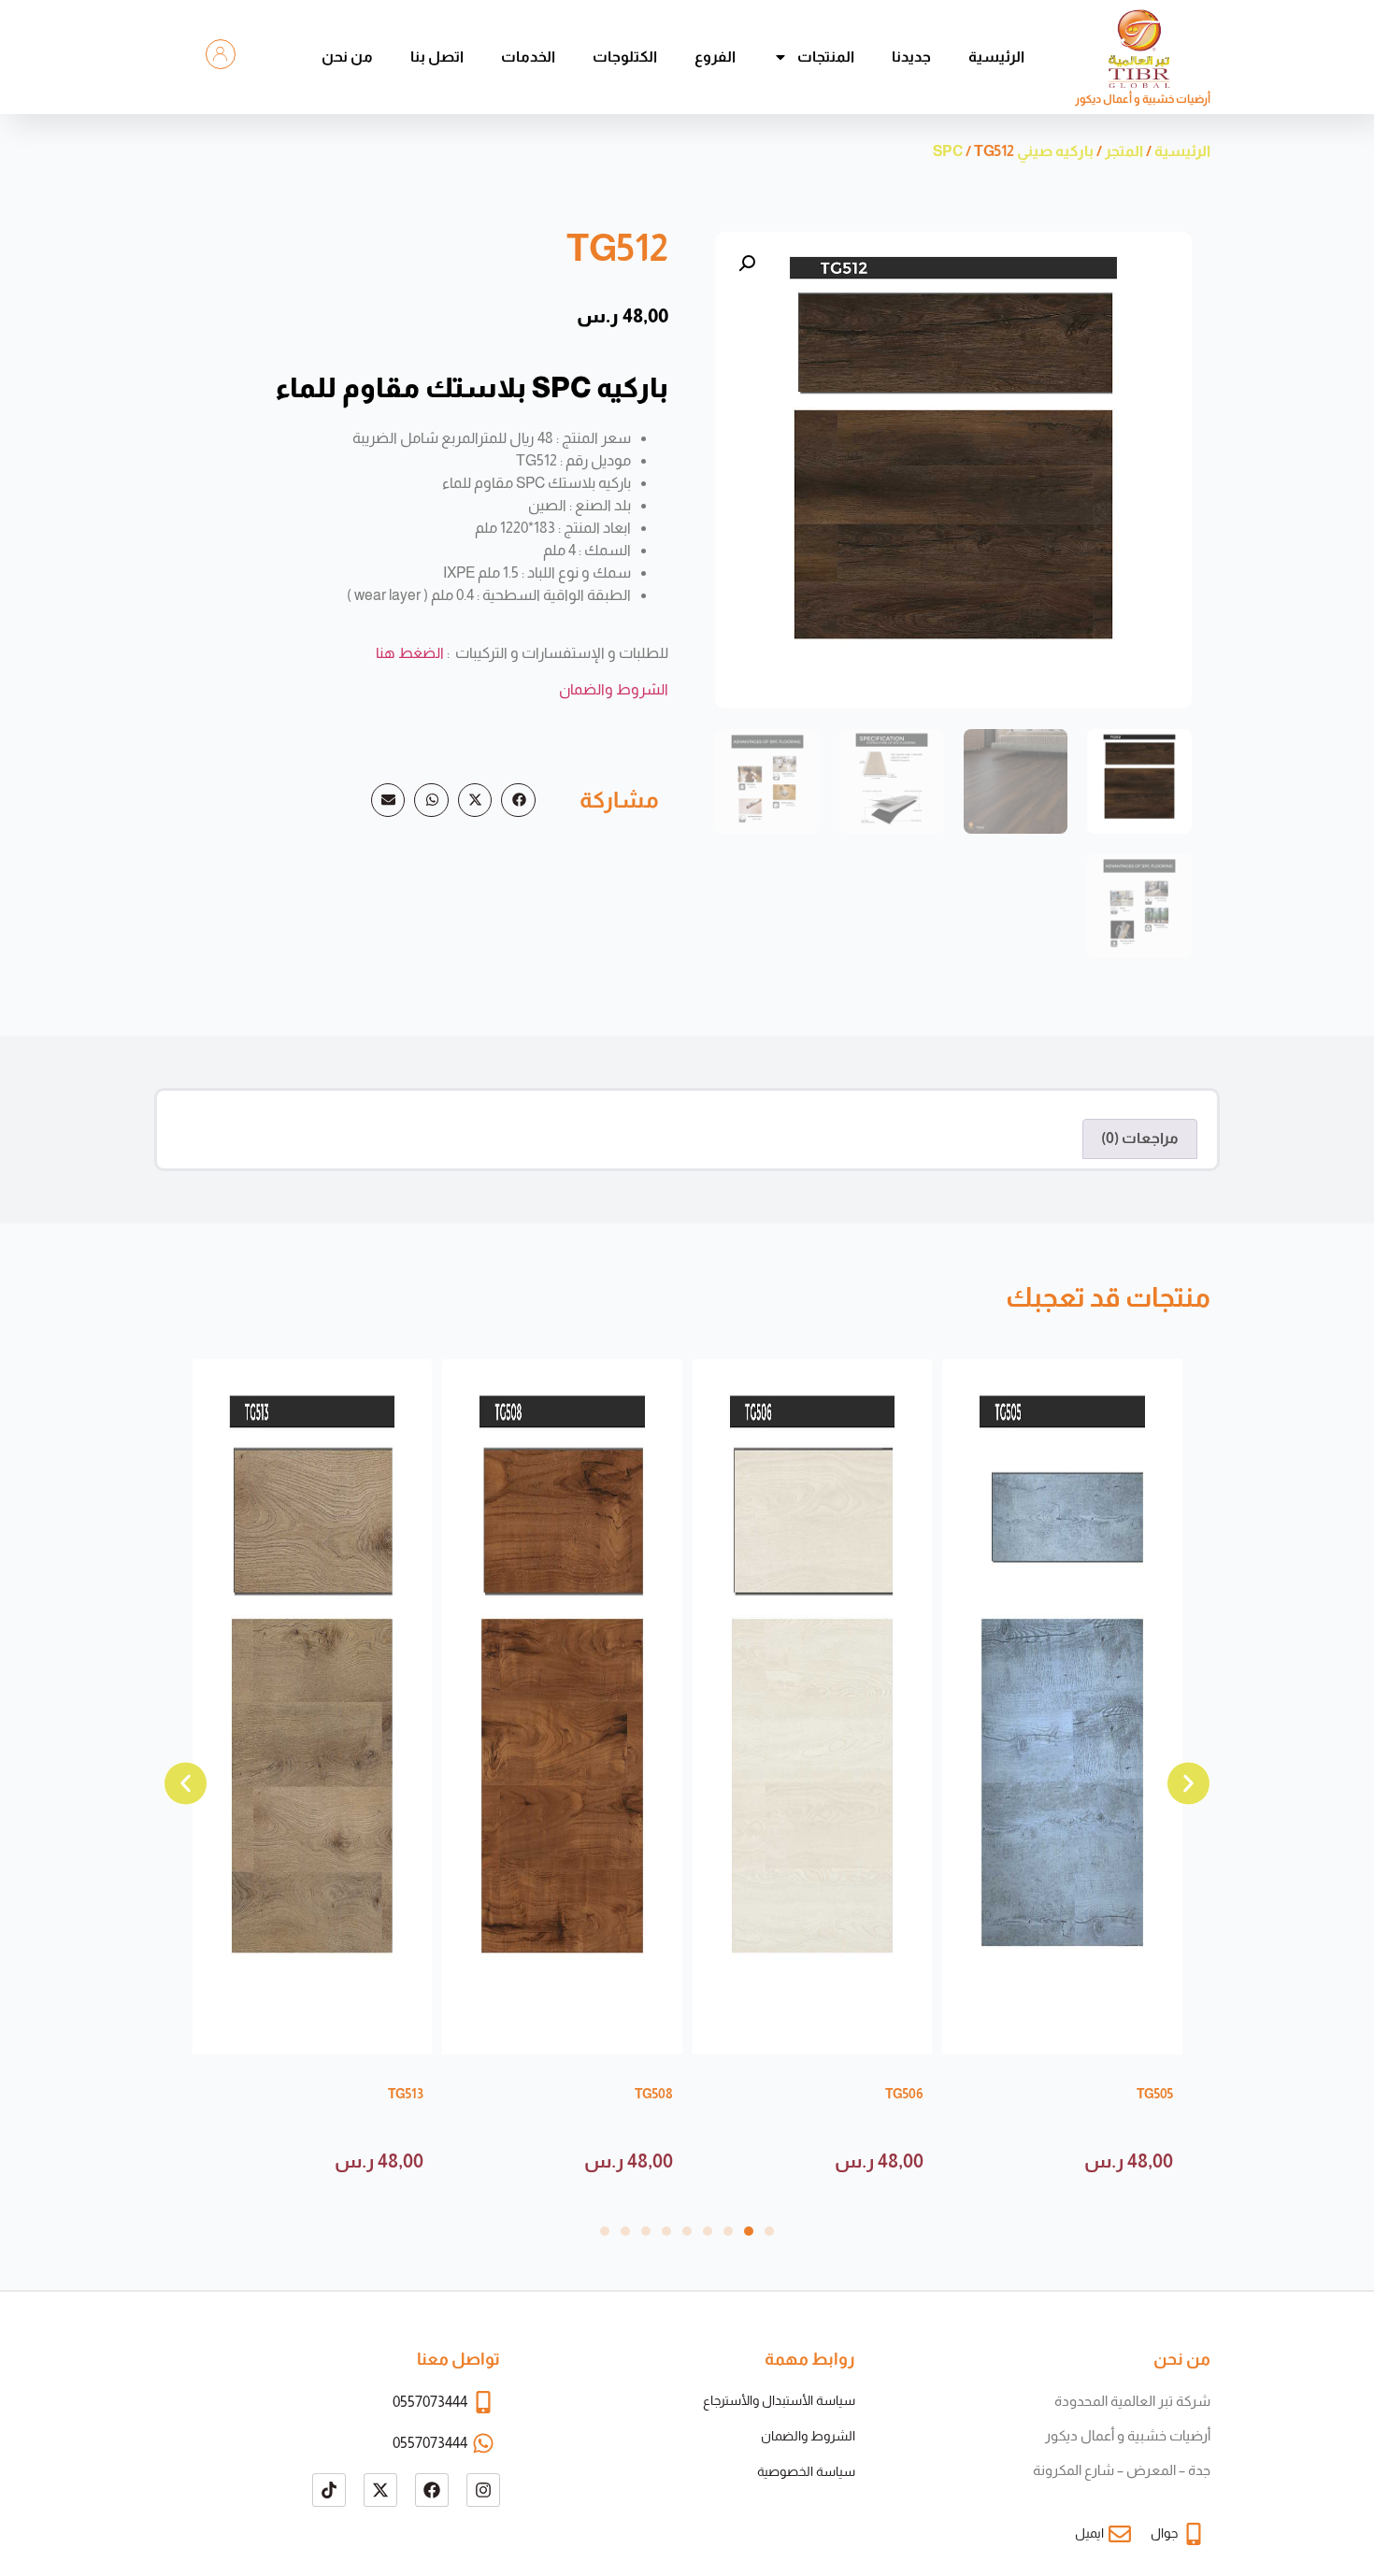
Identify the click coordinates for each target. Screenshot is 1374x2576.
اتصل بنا (437, 57)
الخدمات (528, 57)
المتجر (1124, 151)
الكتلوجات (625, 57)
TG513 (406, 2094)
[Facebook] (432, 2490)
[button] (747, 264)
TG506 (904, 2094)
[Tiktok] (329, 2490)
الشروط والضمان (614, 689)
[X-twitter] (380, 2490)
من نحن (347, 57)
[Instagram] (483, 2490)
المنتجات (826, 57)
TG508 (654, 2094)
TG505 (1155, 2094)
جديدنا (911, 57)
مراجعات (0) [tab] (1140, 1138)
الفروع (715, 57)
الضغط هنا (410, 653)
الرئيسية (996, 57)
